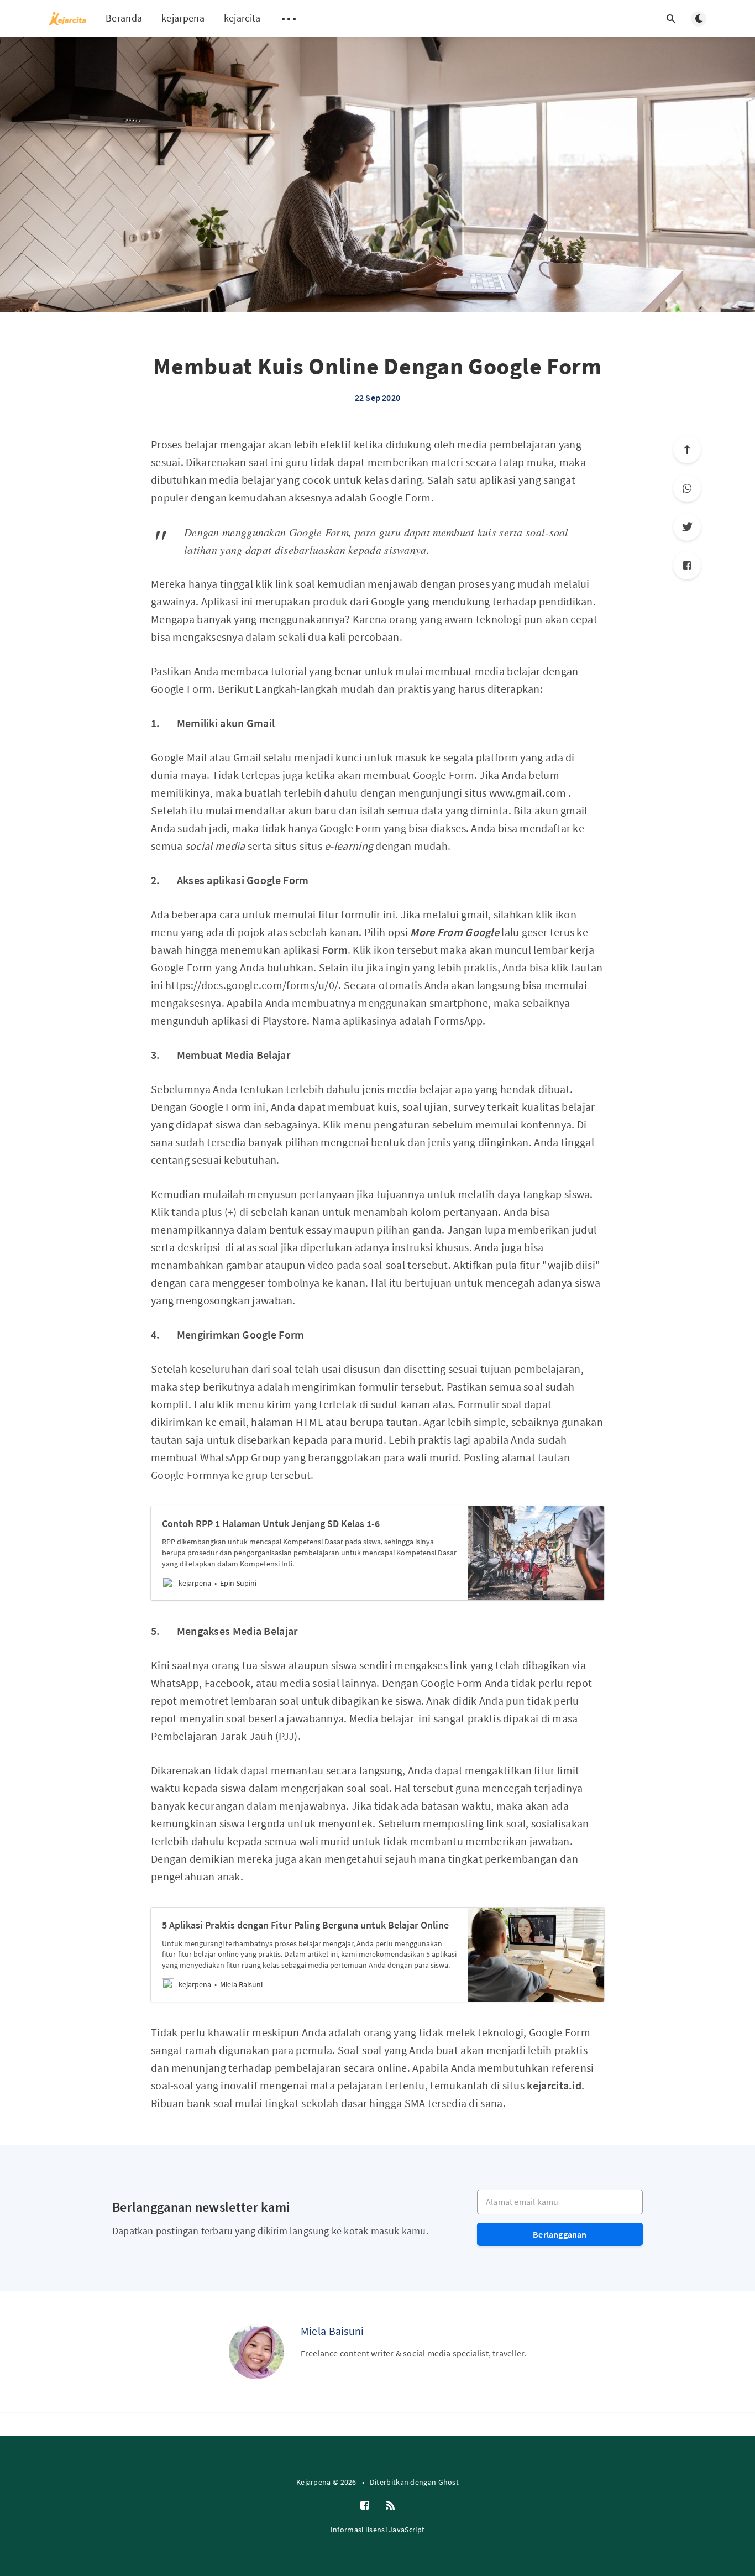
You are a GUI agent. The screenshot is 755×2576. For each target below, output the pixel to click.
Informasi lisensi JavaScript (377, 2530)
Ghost (449, 2482)
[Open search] (671, 19)
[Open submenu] (289, 19)
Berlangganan (560, 2234)
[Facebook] (687, 566)
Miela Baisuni (332, 2331)
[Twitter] (687, 527)
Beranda (124, 18)
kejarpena (183, 18)
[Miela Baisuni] (256, 2352)
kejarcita (242, 18)
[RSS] (390, 2506)
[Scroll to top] (687, 450)
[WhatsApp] (687, 488)
